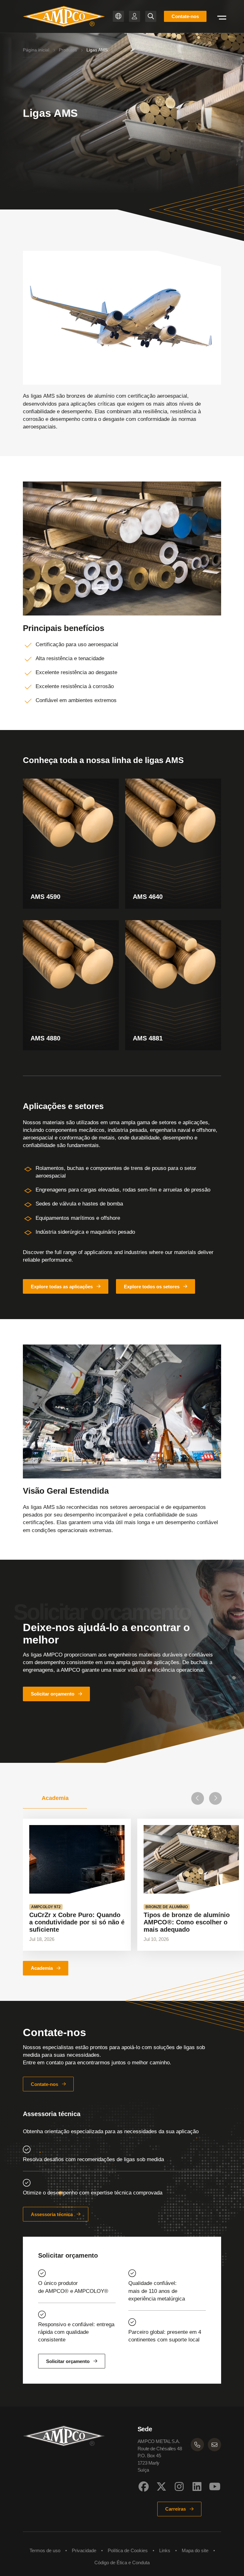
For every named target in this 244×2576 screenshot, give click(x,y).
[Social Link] (144, 2486)
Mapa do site (195, 2550)
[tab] (55, 1798)
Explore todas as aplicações (62, 1287)
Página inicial (36, 50)
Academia (42, 1968)
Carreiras (176, 2509)
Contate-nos (185, 16)
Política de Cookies (128, 2550)
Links (165, 2550)
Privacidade (84, 2550)
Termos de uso (45, 2550)
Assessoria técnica (52, 2214)
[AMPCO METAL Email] (214, 2445)
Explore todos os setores (152, 1287)
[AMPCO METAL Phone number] (197, 2445)
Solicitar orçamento (53, 1694)
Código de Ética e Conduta (122, 2563)
